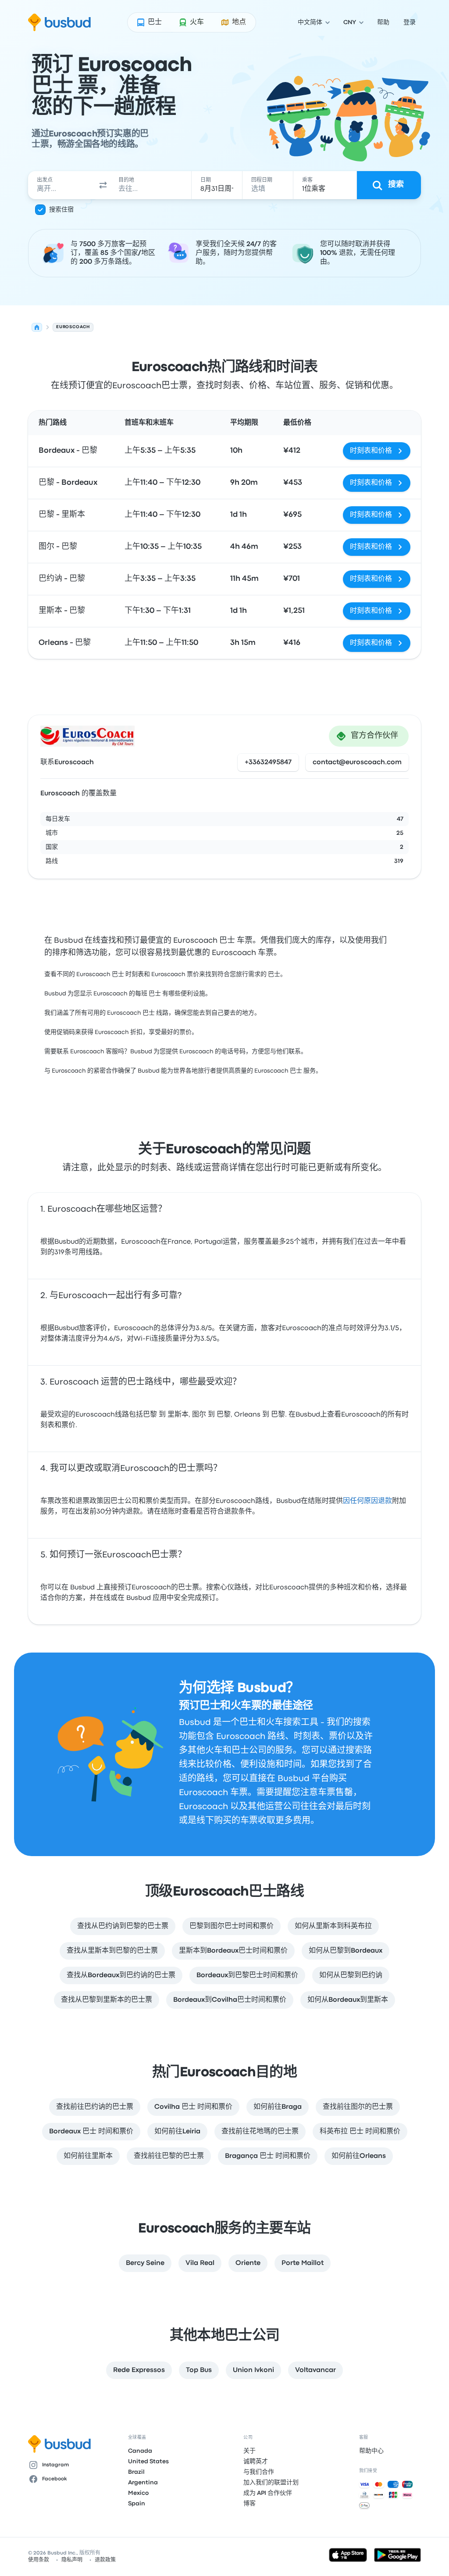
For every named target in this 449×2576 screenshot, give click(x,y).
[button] (103, 185)
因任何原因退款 (367, 1501)
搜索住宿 (61, 210)
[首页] (37, 327)
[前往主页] (59, 22)
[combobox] (62, 185)
